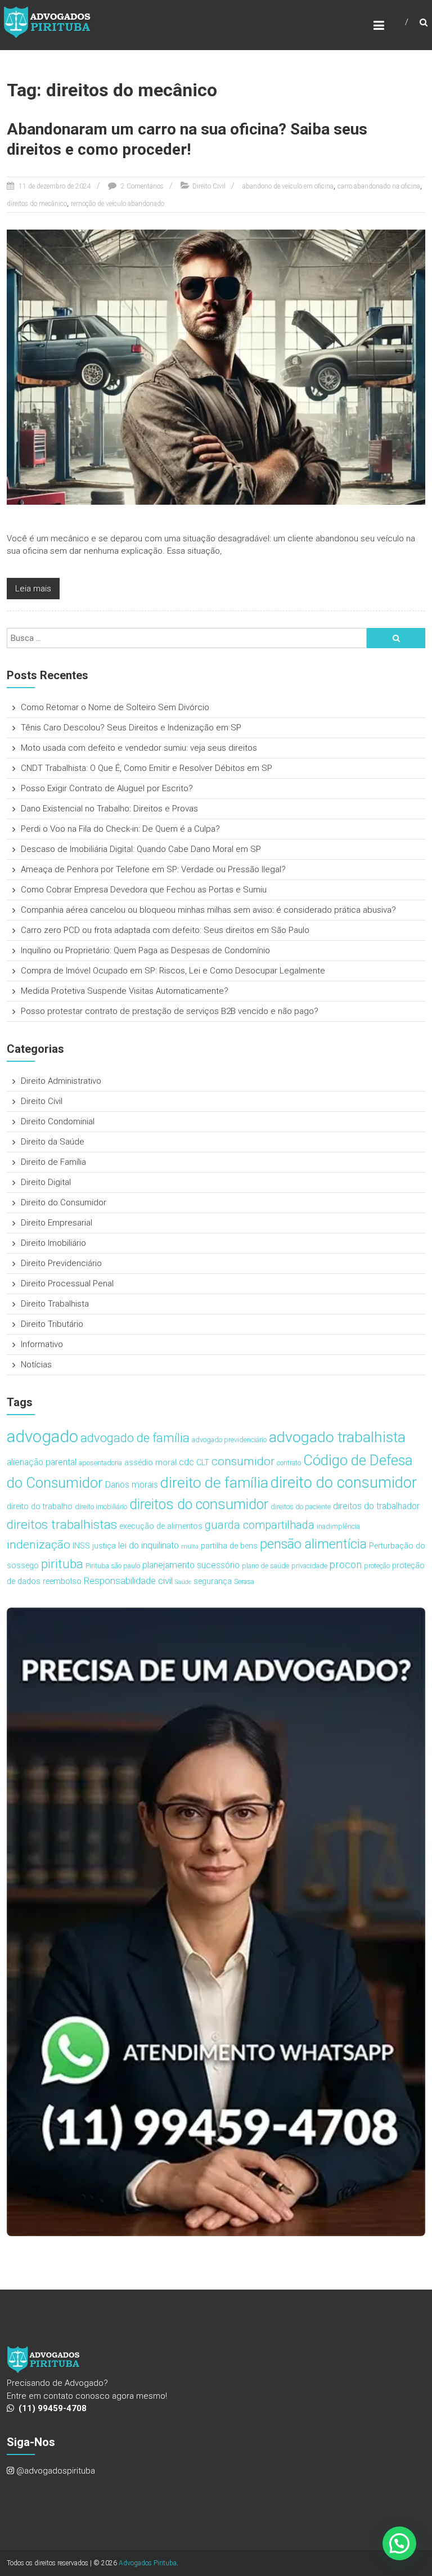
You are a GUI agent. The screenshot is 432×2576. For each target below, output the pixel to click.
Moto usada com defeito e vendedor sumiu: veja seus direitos (139, 748)
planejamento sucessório (191, 1565)
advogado (42, 1437)
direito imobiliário (101, 1507)
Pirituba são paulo (113, 1566)
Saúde (183, 1582)
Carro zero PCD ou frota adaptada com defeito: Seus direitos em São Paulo (165, 930)
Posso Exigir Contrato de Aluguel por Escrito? (107, 788)
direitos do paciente (301, 1507)
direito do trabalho (40, 1507)
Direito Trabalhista (55, 1304)
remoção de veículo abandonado (118, 204)
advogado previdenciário (229, 1440)
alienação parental (42, 1462)
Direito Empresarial (57, 1223)
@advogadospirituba (56, 2471)
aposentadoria (100, 1463)
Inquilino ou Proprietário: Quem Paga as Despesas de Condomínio (145, 950)
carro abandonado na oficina (379, 186)
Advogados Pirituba (148, 2563)
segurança (213, 1581)
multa (190, 1547)
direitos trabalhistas (62, 1525)
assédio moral (150, 1463)
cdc (186, 1462)
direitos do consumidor (199, 1504)
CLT (203, 1463)
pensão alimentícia (313, 1544)
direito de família (214, 1482)
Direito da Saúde (53, 1142)
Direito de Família (53, 1162)
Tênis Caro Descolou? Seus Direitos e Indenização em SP (131, 728)
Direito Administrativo (61, 1081)
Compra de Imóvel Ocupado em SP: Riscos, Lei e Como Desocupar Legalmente (173, 971)
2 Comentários (141, 186)
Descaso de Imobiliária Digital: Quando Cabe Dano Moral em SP (141, 849)
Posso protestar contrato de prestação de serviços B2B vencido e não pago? (170, 1011)
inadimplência (338, 1526)
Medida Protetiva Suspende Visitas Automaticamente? (125, 991)
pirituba (62, 1564)
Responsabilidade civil (128, 1581)
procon (346, 1565)
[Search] (396, 638)
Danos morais (132, 1485)
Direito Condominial (58, 1121)
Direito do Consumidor (64, 1202)
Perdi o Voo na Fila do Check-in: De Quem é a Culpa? (120, 829)
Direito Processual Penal (67, 1283)
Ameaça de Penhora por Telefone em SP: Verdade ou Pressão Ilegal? (153, 869)
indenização (39, 1545)
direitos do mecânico (37, 204)
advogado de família (135, 1438)
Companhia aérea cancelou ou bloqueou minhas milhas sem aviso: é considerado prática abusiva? (208, 910)
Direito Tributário (52, 1324)
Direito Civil (209, 186)
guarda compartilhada (260, 1525)
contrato (289, 1463)
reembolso (62, 1581)
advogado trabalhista (337, 1437)
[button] (399, 2543)
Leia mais (33, 589)
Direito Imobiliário (53, 1243)
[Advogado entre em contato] (216, 1922)
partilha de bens (229, 1546)
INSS (81, 1546)
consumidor (243, 1461)
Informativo (42, 1344)
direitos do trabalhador (376, 1506)
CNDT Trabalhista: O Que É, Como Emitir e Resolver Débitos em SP (147, 768)
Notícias (36, 1365)
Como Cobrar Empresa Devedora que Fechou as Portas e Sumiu (144, 890)
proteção (377, 1566)
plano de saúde (265, 1566)
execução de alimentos (161, 1526)
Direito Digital (46, 1182)
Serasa (244, 1581)
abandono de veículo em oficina (288, 186)
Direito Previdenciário (61, 1263)
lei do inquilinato (148, 1545)
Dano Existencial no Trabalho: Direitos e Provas (109, 809)
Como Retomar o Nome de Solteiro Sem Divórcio (115, 707)
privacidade (309, 1566)
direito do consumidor (344, 1483)
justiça (104, 1546)
